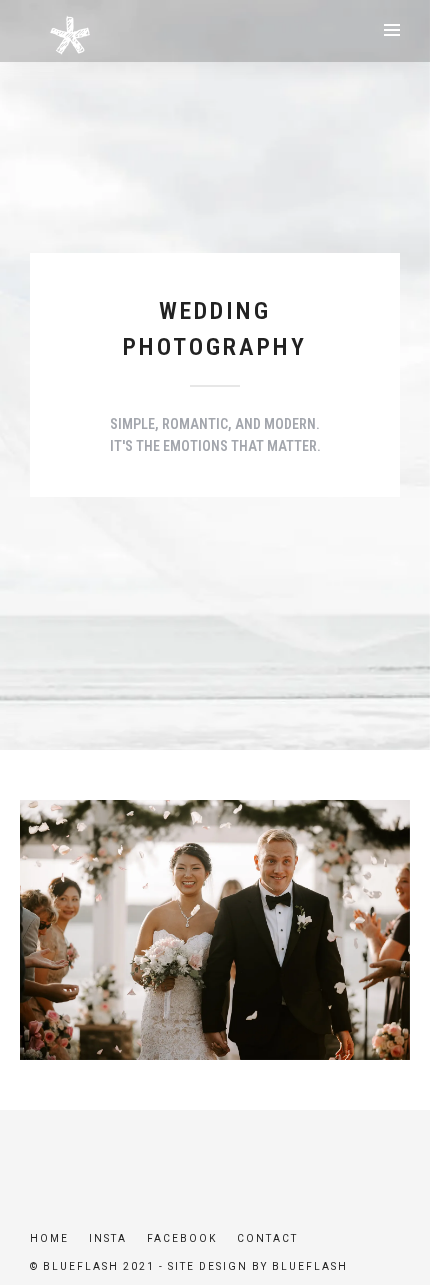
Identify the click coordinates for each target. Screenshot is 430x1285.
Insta (108, 1238)
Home (49, 1238)
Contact (267, 1238)
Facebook (182, 1238)
